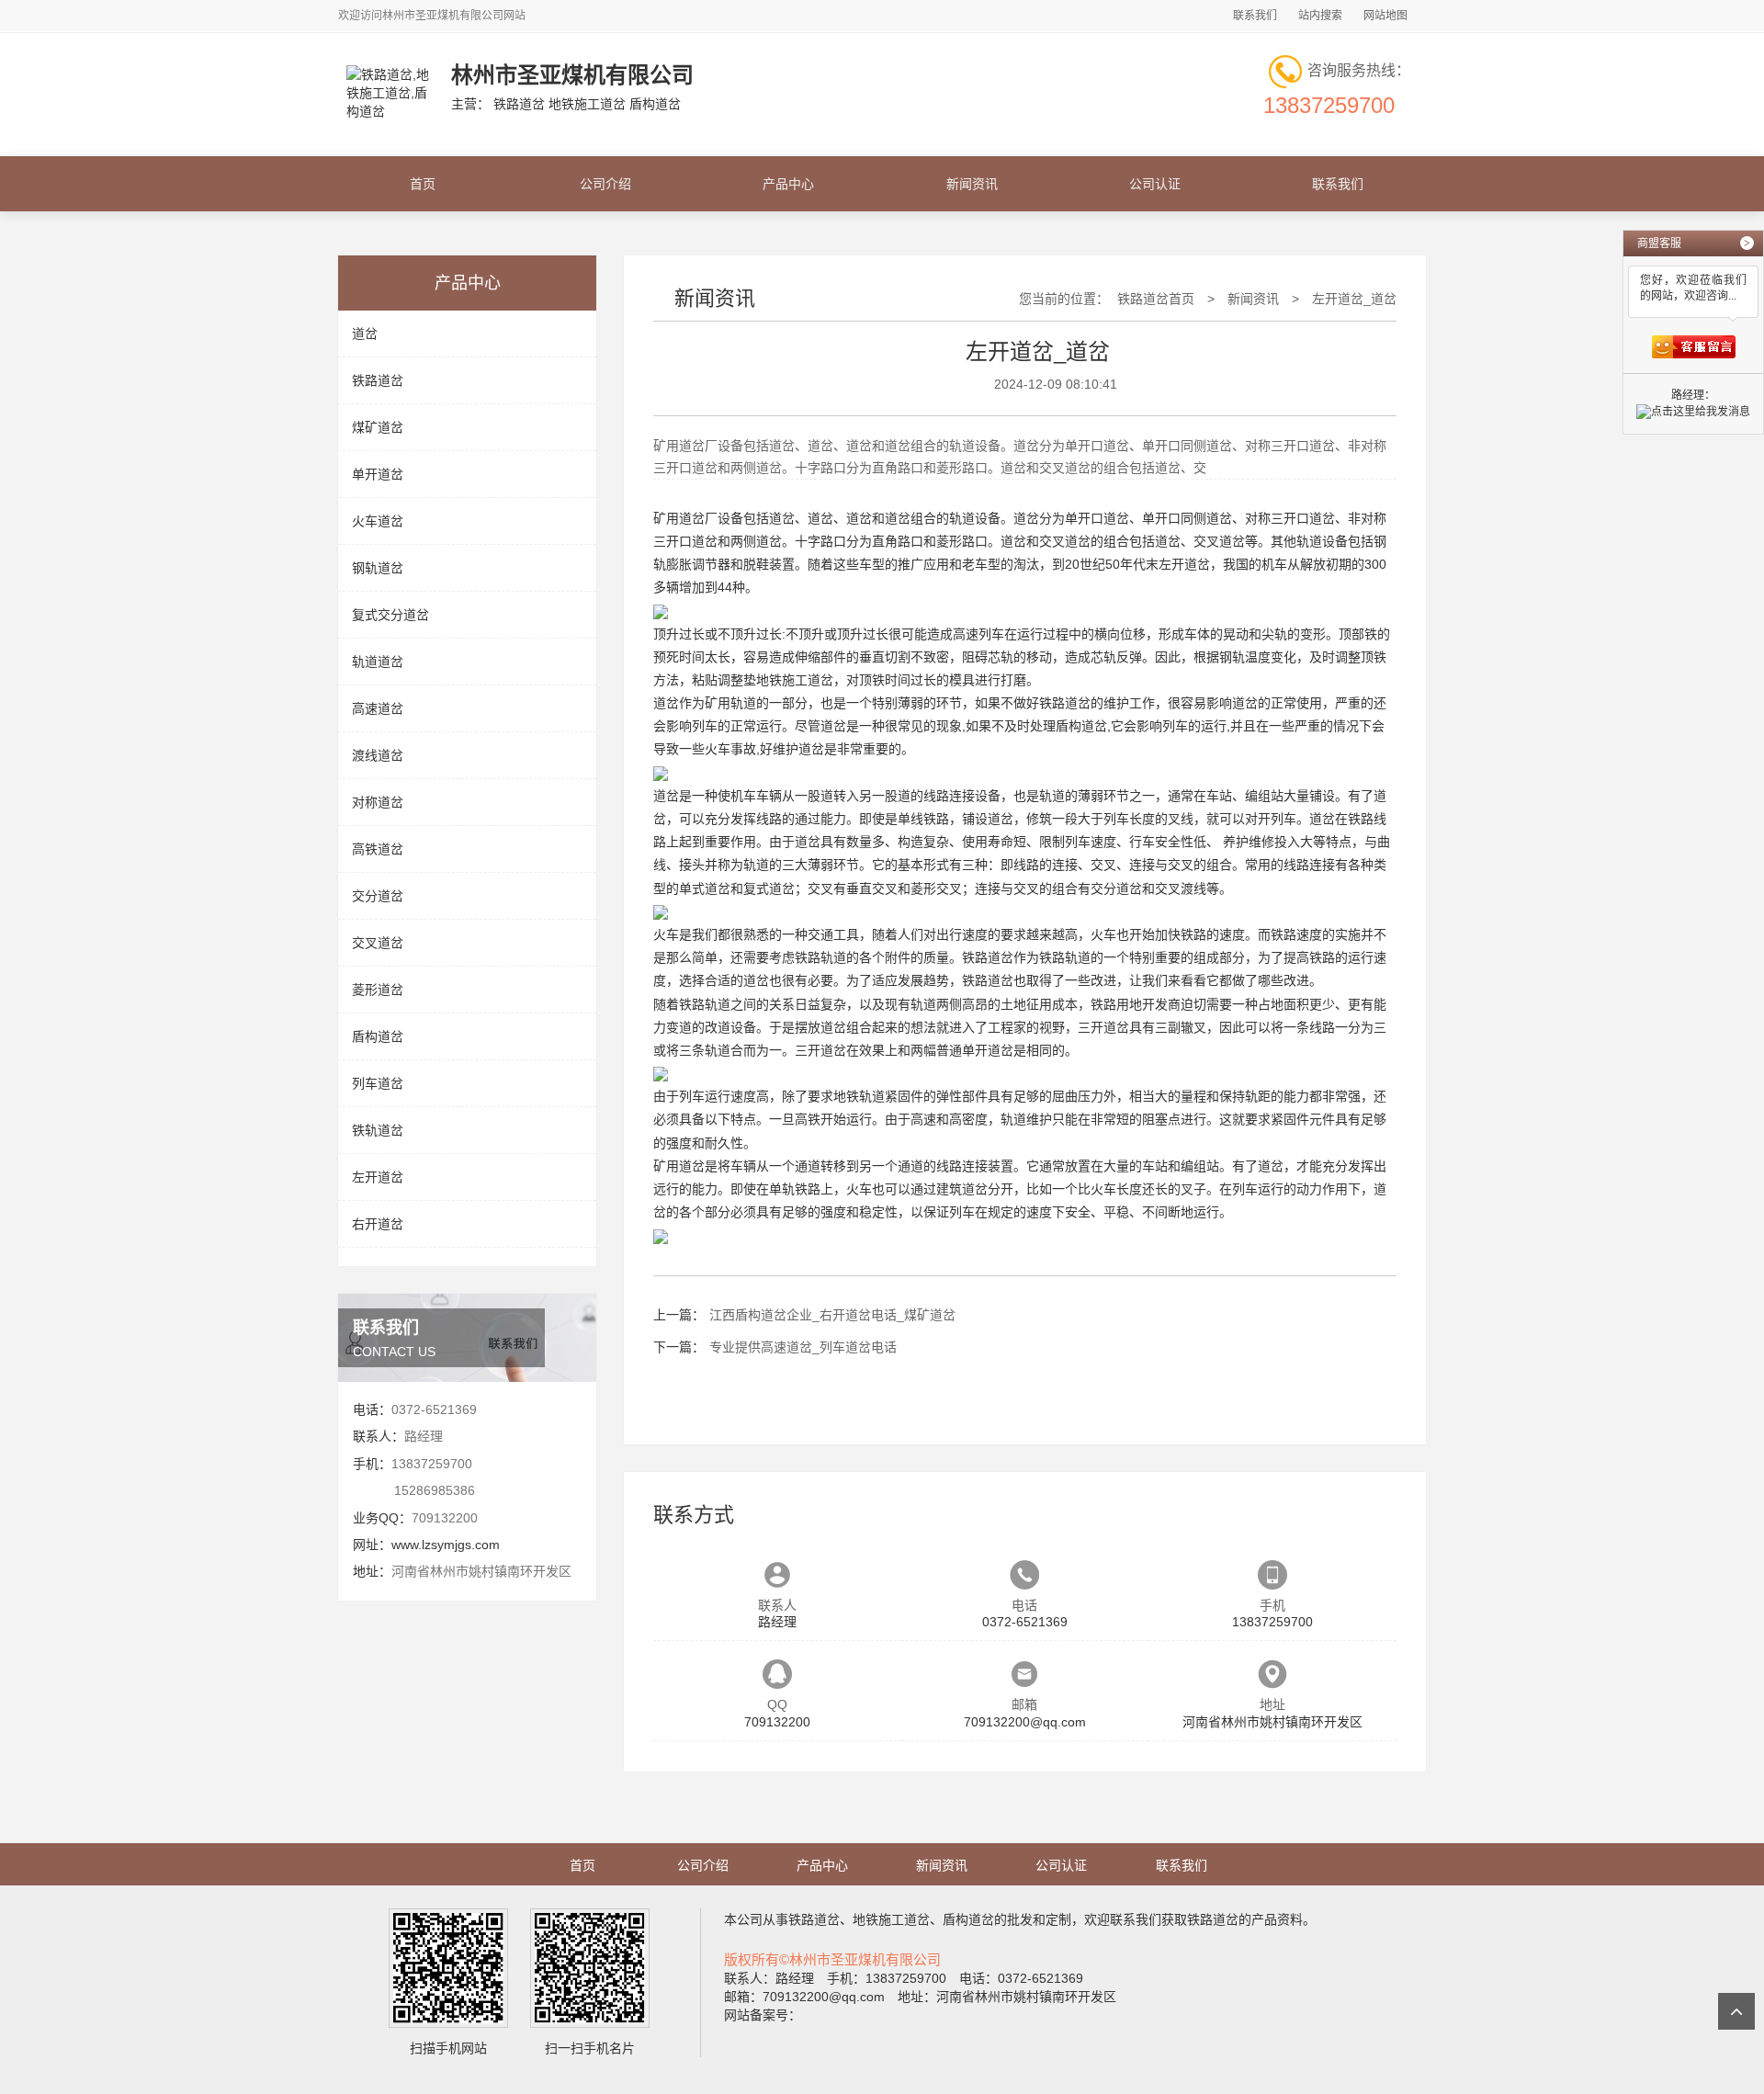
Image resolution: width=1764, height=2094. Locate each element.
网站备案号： (763, 2015)
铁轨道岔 (378, 1130)
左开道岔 (378, 1177)
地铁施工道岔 (795, 680)
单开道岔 (378, 474)
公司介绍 (605, 184)
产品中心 (788, 184)
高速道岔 (378, 708)
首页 (423, 184)
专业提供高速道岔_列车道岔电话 (803, 1347)
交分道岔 (378, 896)
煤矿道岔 (378, 427)
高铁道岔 (378, 849)
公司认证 (1155, 184)
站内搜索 (1320, 16)
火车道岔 (378, 521)
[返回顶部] (1736, 2011)
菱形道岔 (378, 990)
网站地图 (1385, 16)
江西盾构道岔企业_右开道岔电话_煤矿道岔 (832, 1315)
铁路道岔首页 (1156, 299)
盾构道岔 (378, 1036)
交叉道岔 (378, 943)
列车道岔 (378, 1083)
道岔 (365, 334)
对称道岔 (378, 802)
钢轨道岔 (378, 568)
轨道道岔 (378, 662)
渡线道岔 (378, 755)
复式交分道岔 (390, 615)
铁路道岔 (378, 380)
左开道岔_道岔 (1354, 299)
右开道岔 (378, 1224)
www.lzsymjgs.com (446, 1545)
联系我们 (1255, 16)
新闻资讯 (972, 184)
